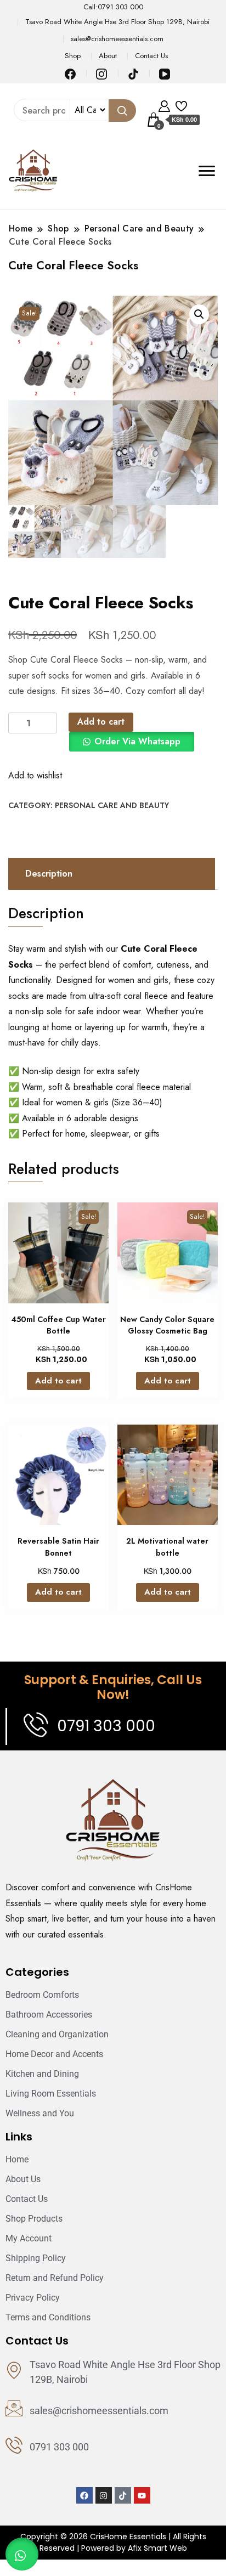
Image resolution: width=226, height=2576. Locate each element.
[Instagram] (104, 2495)
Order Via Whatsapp (137, 741)
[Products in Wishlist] (181, 105)
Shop (73, 56)
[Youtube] (142, 2495)
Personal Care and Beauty (112, 805)
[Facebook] (84, 2495)
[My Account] (164, 105)
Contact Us (151, 56)
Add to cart (101, 722)
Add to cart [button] (58, 1381)
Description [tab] (49, 874)
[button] (199, 314)
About (108, 56)
